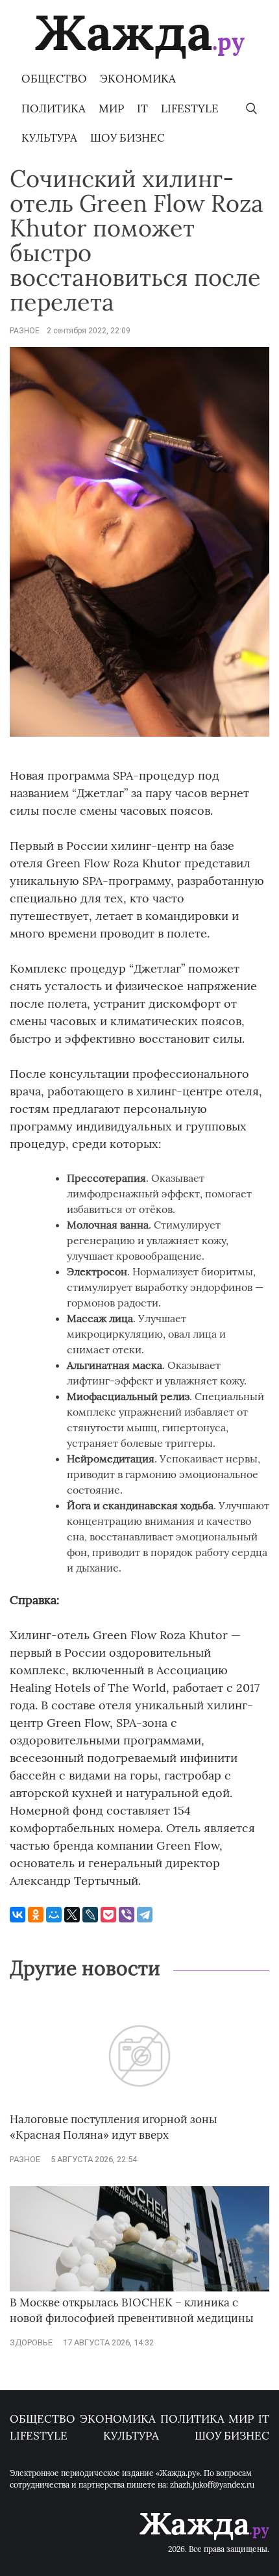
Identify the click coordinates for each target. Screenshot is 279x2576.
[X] (72, 1915)
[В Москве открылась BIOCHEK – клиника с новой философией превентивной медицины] (139, 2289)
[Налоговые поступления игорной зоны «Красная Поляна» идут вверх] (139, 2106)
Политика (54, 108)
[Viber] (127, 1915)
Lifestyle (190, 108)
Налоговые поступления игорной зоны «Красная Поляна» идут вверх (114, 2127)
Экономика (138, 79)
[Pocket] (108, 1915)
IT (142, 108)
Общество (54, 79)
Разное (25, 331)
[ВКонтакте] (18, 1915)
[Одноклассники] (36, 1915)
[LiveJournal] (90, 1915)
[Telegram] (145, 1915)
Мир (111, 108)
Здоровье (31, 2342)
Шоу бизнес (127, 138)
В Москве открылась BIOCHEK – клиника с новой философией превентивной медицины (132, 2310)
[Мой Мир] (54, 1915)
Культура (49, 138)
